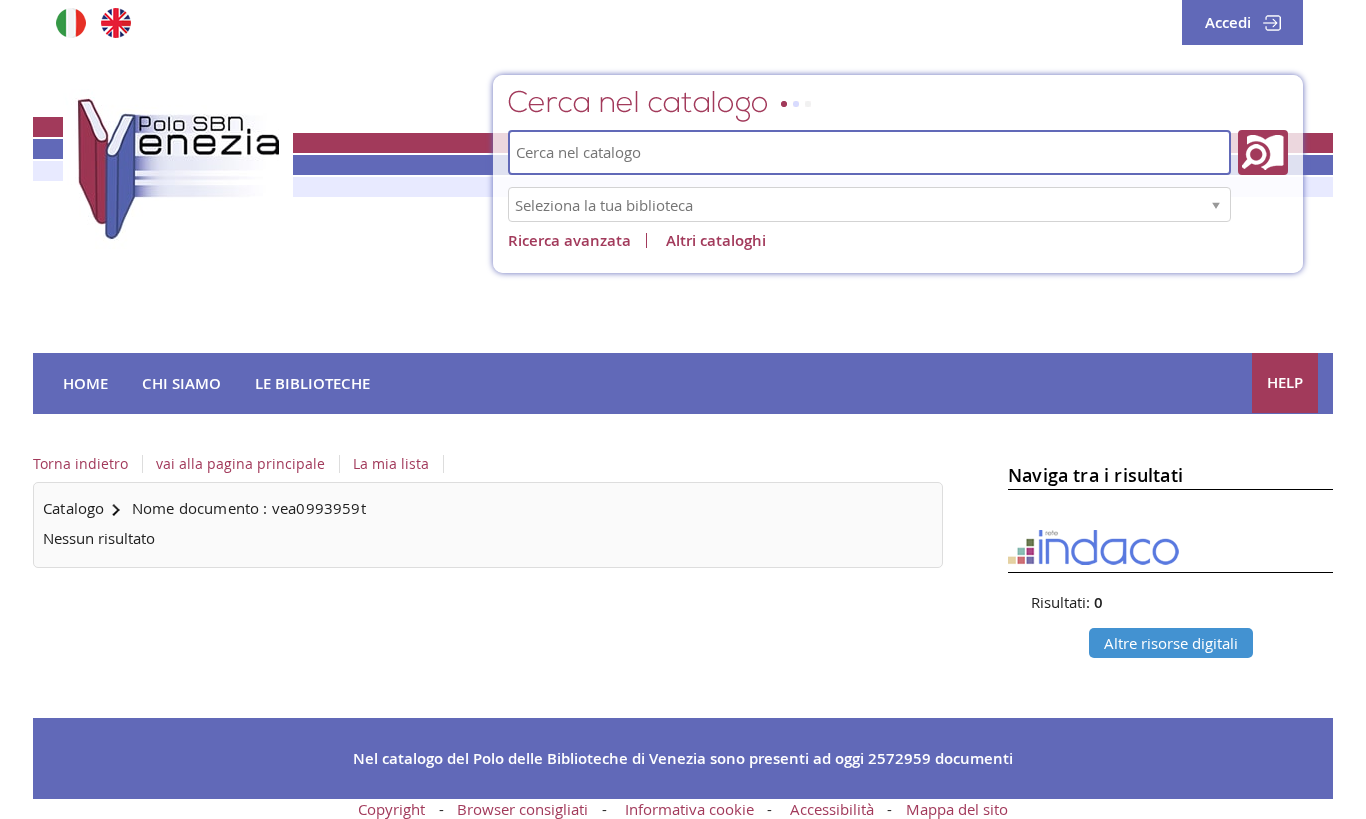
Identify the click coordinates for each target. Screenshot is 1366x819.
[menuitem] (85, 384)
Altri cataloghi (716, 240)
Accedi (1228, 22)
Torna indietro (80, 464)
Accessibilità (832, 809)
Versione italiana (70, 22)
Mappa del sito (957, 809)
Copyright (391, 809)
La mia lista (391, 464)
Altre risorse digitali (1171, 643)
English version (115, 22)
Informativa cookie (689, 809)
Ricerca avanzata (569, 240)
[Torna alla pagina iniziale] (178, 169)
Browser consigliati (522, 809)
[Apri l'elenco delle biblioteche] (1216, 204)
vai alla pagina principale (240, 464)
